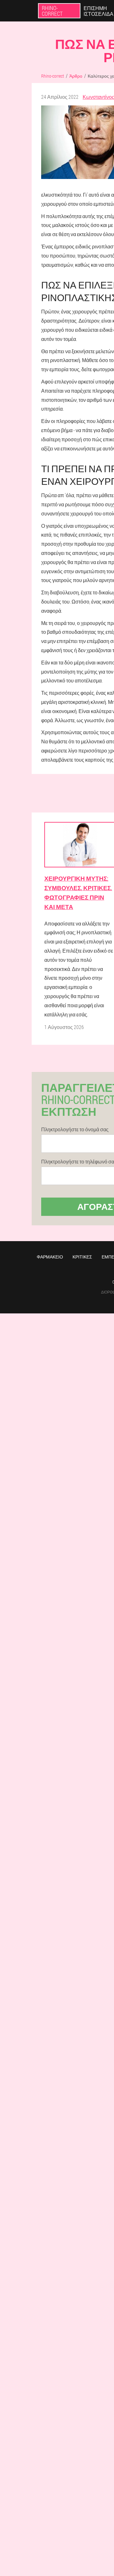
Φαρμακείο (50, 1257)
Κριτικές (82, 1257)
